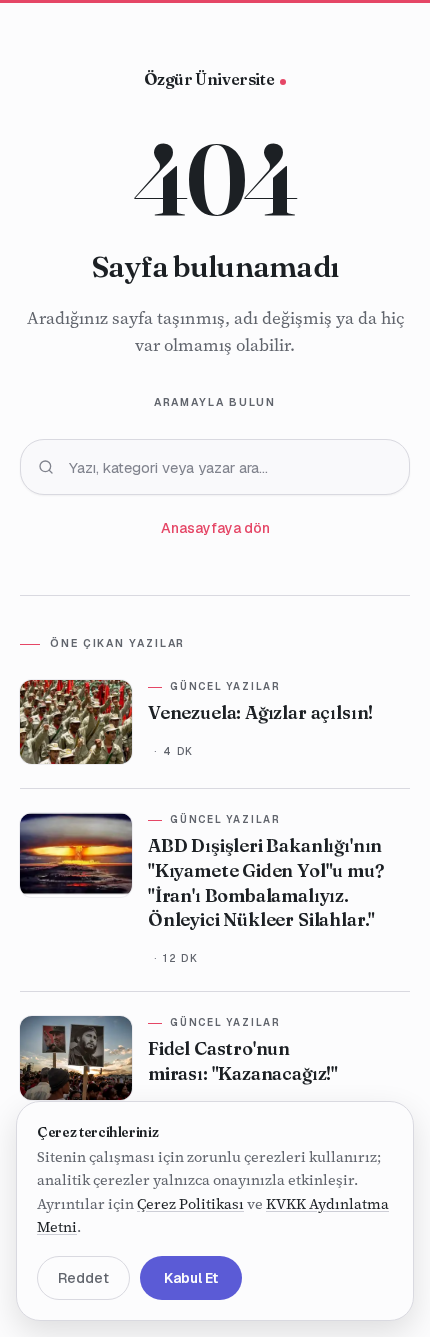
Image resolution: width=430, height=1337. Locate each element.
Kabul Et (191, 1278)
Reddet (83, 1278)
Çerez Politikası (190, 1204)
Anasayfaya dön (215, 528)
